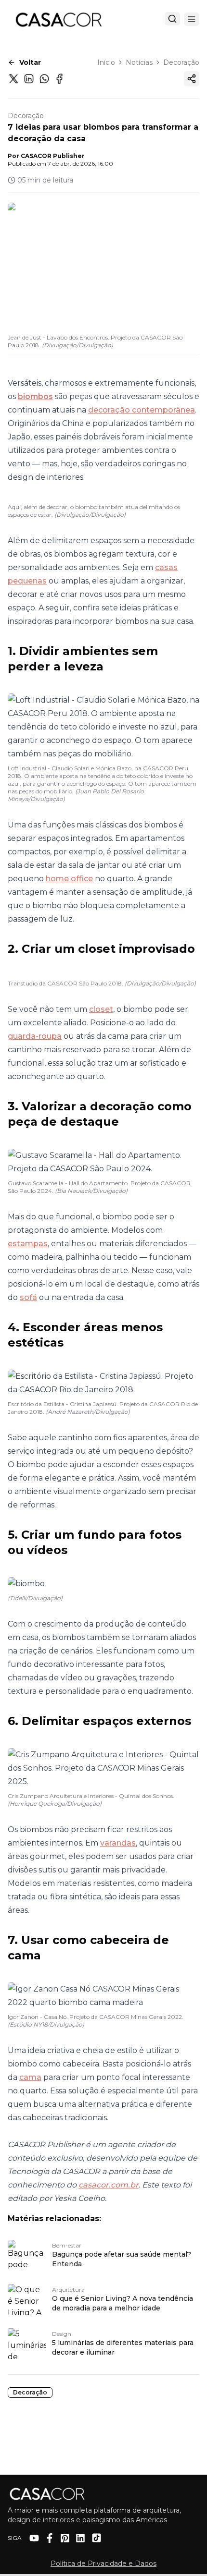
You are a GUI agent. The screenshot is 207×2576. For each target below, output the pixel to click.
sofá (28, 1297)
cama (30, 2077)
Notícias (139, 62)
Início (106, 62)
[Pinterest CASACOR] (65, 2538)
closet (101, 1009)
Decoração (181, 62)
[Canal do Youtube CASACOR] (34, 2538)
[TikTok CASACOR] (97, 2538)
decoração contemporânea (142, 410)
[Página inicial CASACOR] (58, 19)
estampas (28, 1244)
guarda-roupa (35, 1036)
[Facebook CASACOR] (50, 2538)
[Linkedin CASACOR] (80, 2538)
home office (69, 879)
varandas (118, 1843)
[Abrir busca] (172, 19)
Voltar (30, 62)
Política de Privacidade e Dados (103, 2564)
